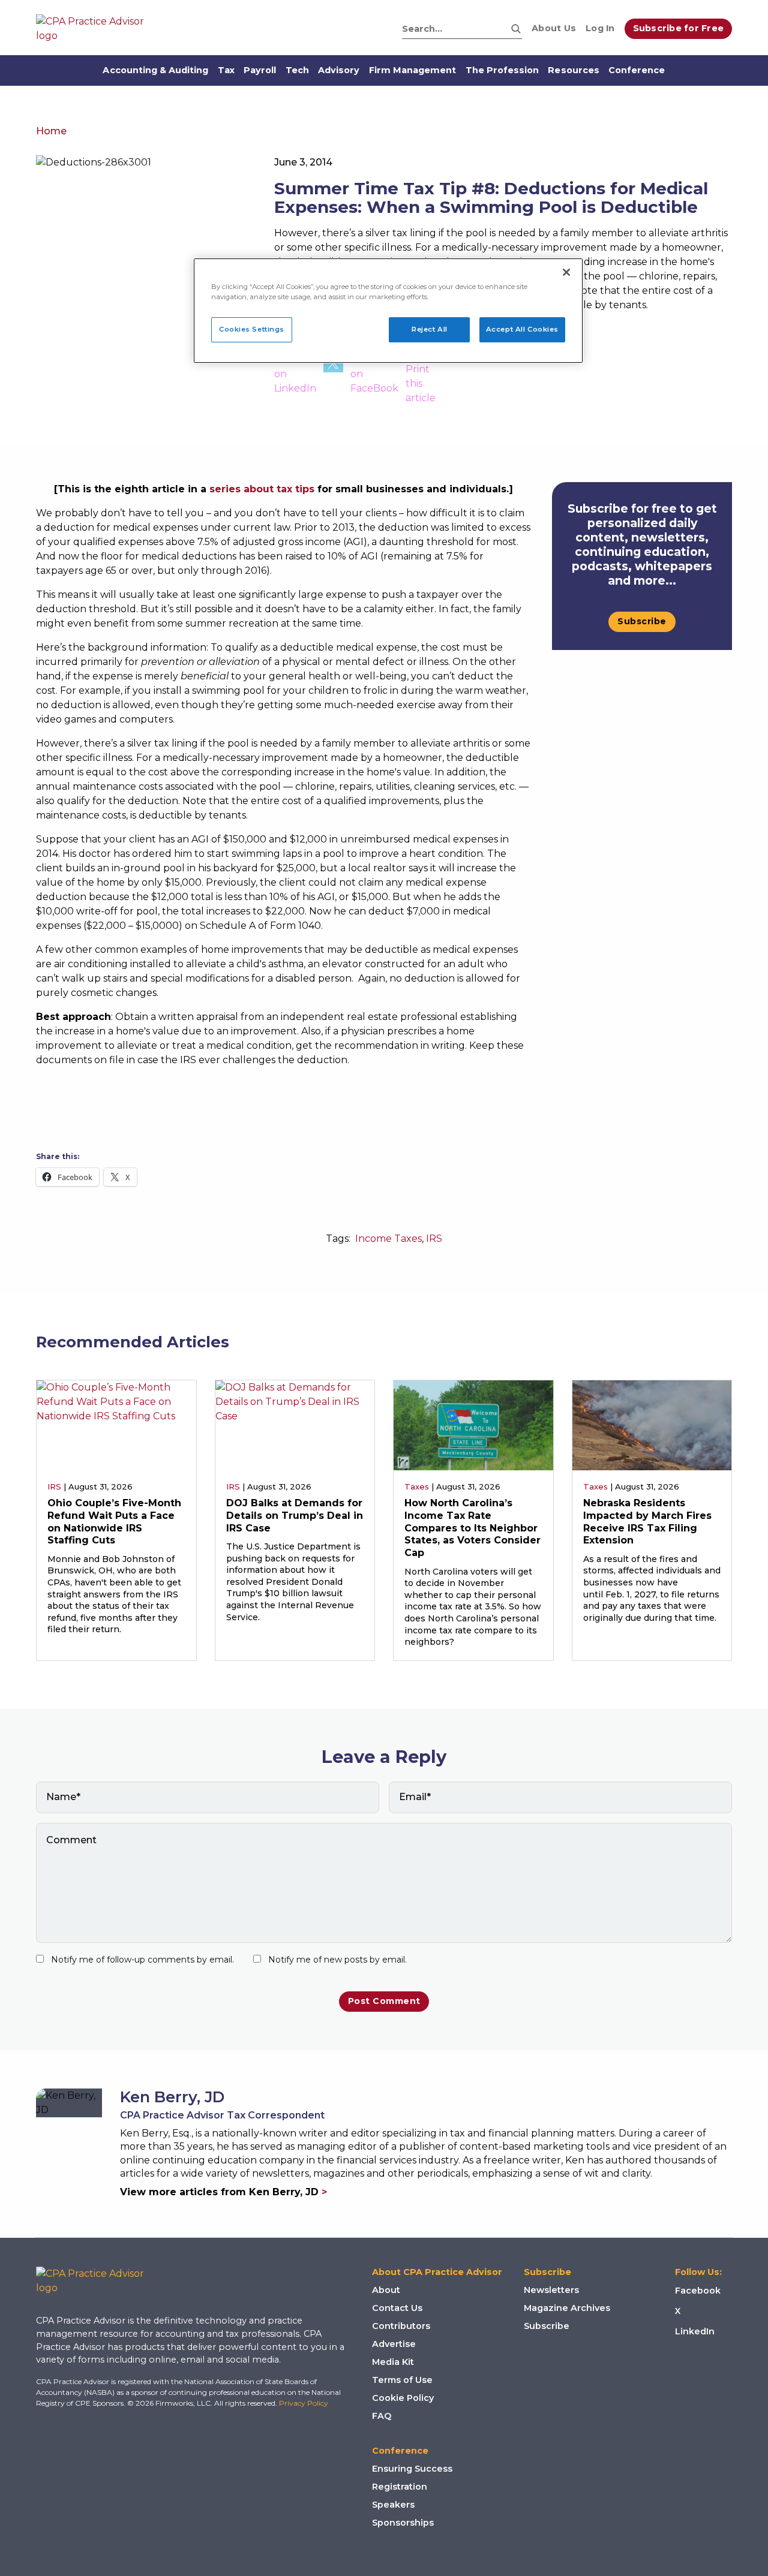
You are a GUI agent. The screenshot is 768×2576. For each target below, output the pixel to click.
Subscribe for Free (679, 28)
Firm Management (413, 70)
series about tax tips (262, 489)
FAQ (382, 2416)
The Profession (502, 70)
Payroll (260, 70)
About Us (554, 28)
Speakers (393, 2505)
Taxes (417, 1486)
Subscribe (642, 621)
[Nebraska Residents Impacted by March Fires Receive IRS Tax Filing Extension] (652, 1424)
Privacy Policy (304, 2403)
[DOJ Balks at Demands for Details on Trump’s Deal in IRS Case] (295, 1424)
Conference (637, 70)
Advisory (339, 70)
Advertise (394, 2344)
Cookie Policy (403, 2398)
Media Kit (393, 2362)
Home (51, 131)
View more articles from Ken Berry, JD (223, 2192)
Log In (600, 28)
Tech (297, 70)
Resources (573, 70)
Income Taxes (388, 1239)
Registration (400, 2487)
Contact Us (397, 2308)
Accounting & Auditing (155, 70)
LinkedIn (695, 2331)
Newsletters (551, 2290)
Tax (226, 70)
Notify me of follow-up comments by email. (142, 1960)
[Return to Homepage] (99, 2281)
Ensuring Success (412, 2469)
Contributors (401, 2326)
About (386, 2290)
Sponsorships (403, 2523)
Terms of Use (402, 2380)
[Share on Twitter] (333, 379)
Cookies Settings (252, 329)
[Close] (566, 272)
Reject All (430, 329)
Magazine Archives (567, 2308)
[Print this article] (421, 379)
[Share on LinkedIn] (295, 379)
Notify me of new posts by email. (337, 1960)
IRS (434, 1239)
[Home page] (96, 29)
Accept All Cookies (522, 329)
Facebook (698, 2291)
